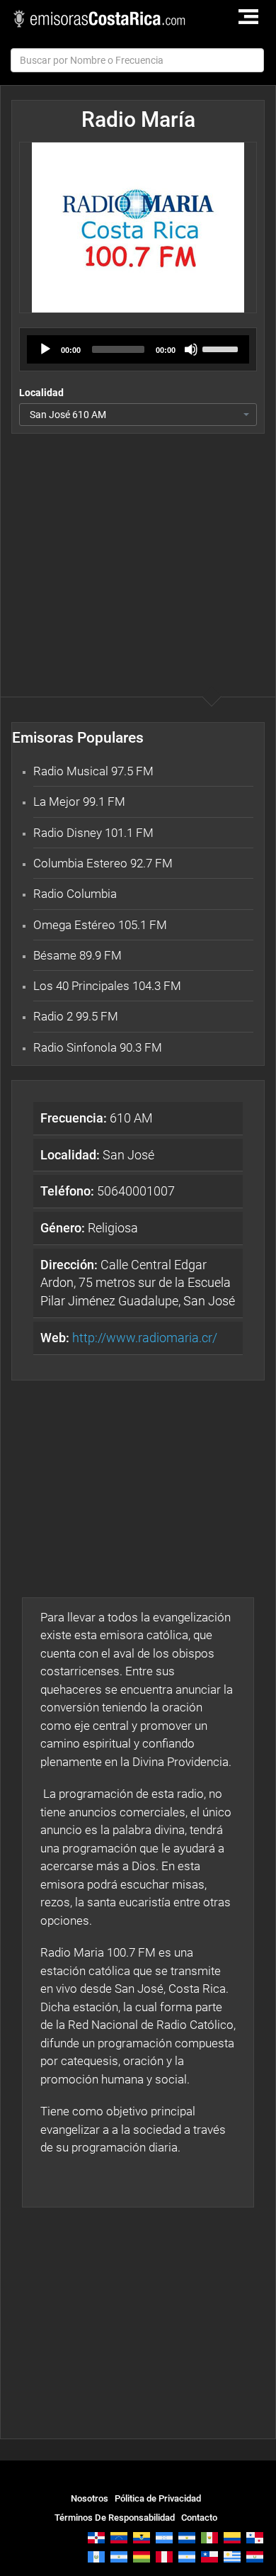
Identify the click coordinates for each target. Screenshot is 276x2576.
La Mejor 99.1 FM (79, 802)
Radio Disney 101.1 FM (93, 833)
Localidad (41, 393)
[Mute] (191, 349)
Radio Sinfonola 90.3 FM (98, 1047)
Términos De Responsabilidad (115, 2518)
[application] (138, 349)
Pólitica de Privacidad (158, 2498)
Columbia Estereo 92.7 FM (103, 863)
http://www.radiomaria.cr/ (145, 1338)
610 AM (97, 1118)
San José (97, 1155)
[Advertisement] (138, 536)
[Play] (45, 349)
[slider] (222, 348)
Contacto (199, 2518)
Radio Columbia (75, 894)
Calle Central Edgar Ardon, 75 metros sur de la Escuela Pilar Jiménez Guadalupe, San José (138, 1283)
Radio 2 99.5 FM (76, 1016)
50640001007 (108, 1191)
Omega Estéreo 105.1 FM (100, 925)
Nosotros (90, 2498)
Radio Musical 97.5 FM (93, 771)
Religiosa (89, 1228)
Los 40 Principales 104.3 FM (107, 986)
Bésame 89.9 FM (77, 955)
